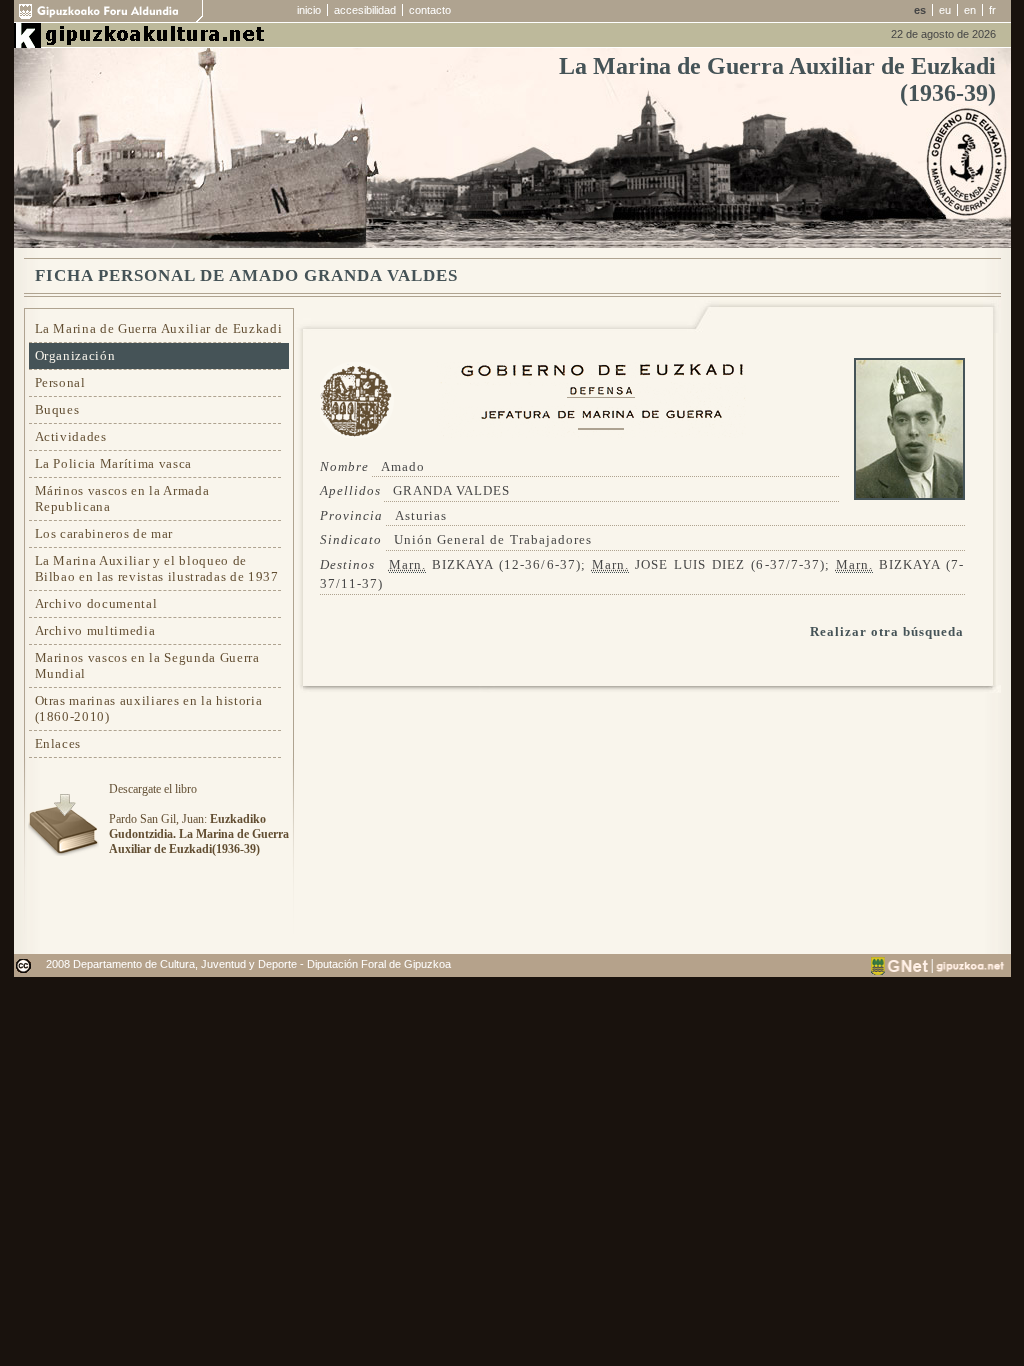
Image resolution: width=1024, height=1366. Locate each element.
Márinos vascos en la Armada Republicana (122, 498)
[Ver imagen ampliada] (909, 495)
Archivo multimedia (95, 630)
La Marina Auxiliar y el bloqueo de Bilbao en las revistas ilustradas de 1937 (157, 568)
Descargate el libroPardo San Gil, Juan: (199, 819)
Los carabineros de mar (104, 533)
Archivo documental (96, 603)
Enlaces (58, 743)
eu (945, 10)
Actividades (71, 436)
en (970, 10)
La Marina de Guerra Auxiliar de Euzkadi (159, 328)
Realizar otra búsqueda (887, 631)
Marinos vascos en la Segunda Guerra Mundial (147, 665)
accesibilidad (365, 10)
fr (992, 10)
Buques (57, 409)
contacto (430, 10)
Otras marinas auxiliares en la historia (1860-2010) (149, 708)
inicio (309, 10)
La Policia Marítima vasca (114, 463)
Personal (60, 382)
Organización (75, 355)
